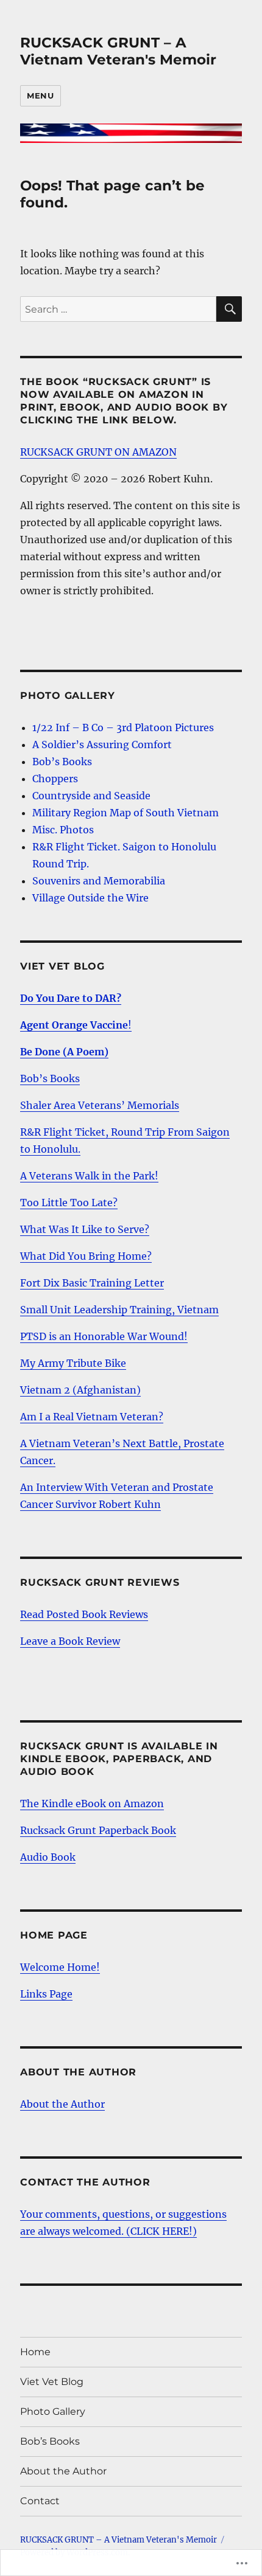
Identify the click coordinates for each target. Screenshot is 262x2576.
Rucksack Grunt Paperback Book (98, 1830)
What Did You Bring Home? (86, 1256)
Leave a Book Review (70, 1641)
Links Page (46, 1994)
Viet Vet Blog (52, 2382)
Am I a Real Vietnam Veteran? (92, 1417)
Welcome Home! (60, 1967)
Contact (40, 2501)
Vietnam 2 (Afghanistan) (80, 1390)
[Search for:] (118, 309)
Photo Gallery (53, 2411)
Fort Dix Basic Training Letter (92, 1283)
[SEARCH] (229, 309)
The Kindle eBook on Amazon (92, 1804)
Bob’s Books (62, 762)
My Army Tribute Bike (73, 1363)
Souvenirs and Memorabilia (99, 881)
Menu (40, 95)
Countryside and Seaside (91, 796)
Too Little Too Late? (69, 1203)
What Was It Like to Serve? (85, 1229)
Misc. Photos (63, 830)
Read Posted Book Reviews (84, 1614)
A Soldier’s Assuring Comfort (102, 745)
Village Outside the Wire (90, 898)
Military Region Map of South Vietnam (126, 813)
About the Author (62, 2104)
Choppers (55, 779)
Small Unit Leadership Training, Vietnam (119, 1310)
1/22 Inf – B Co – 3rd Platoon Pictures (123, 727)
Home (35, 2352)
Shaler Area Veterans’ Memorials (100, 1105)
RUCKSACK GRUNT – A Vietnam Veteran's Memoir (118, 51)
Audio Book (48, 1857)
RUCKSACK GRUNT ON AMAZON (98, 452)
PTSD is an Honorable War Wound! (104, 1336)
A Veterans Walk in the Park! (89, 1176)
